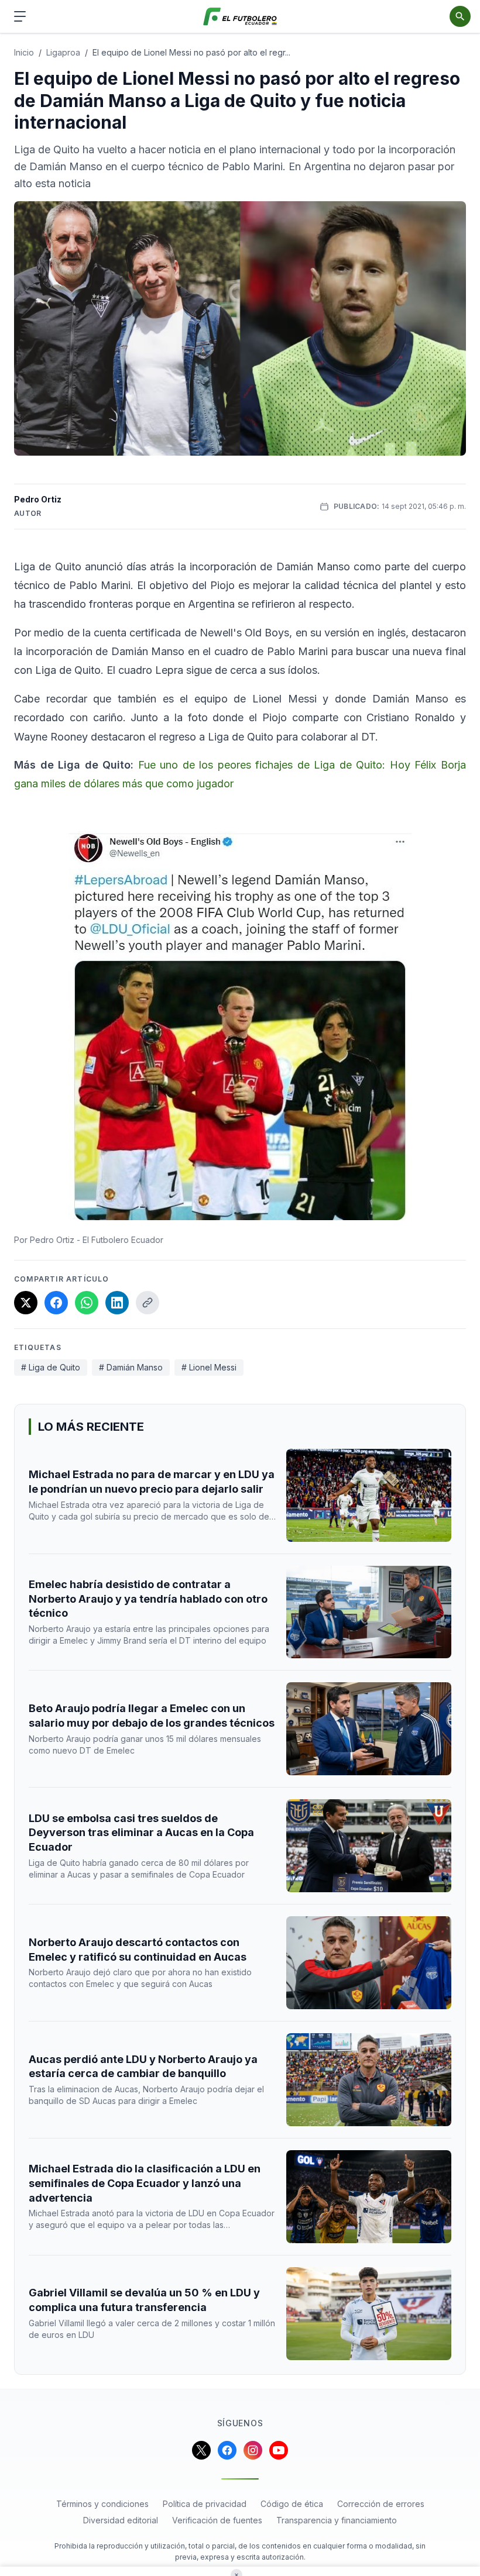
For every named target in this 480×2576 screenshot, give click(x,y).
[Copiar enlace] (148, 1303)
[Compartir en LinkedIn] (117, 1303)
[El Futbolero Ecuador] (240, 17)
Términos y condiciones (102, 2504)
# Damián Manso (131, 1367)
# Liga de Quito (51, 1367)
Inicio (24, 52)
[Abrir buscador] (460, 16)
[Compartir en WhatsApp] (87, 1303)
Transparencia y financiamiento (337, 2520)
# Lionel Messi (209, 1367)
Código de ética (292, 2504)
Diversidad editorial (121, 2520)
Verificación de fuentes (217, 2520)
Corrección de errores (381, 2504)
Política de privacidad (205, 2504)
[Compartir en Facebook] (56, 1303)
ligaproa (63, 52)
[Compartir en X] (26, 1303)
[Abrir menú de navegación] (20, 16)
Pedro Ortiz (38, 499)
